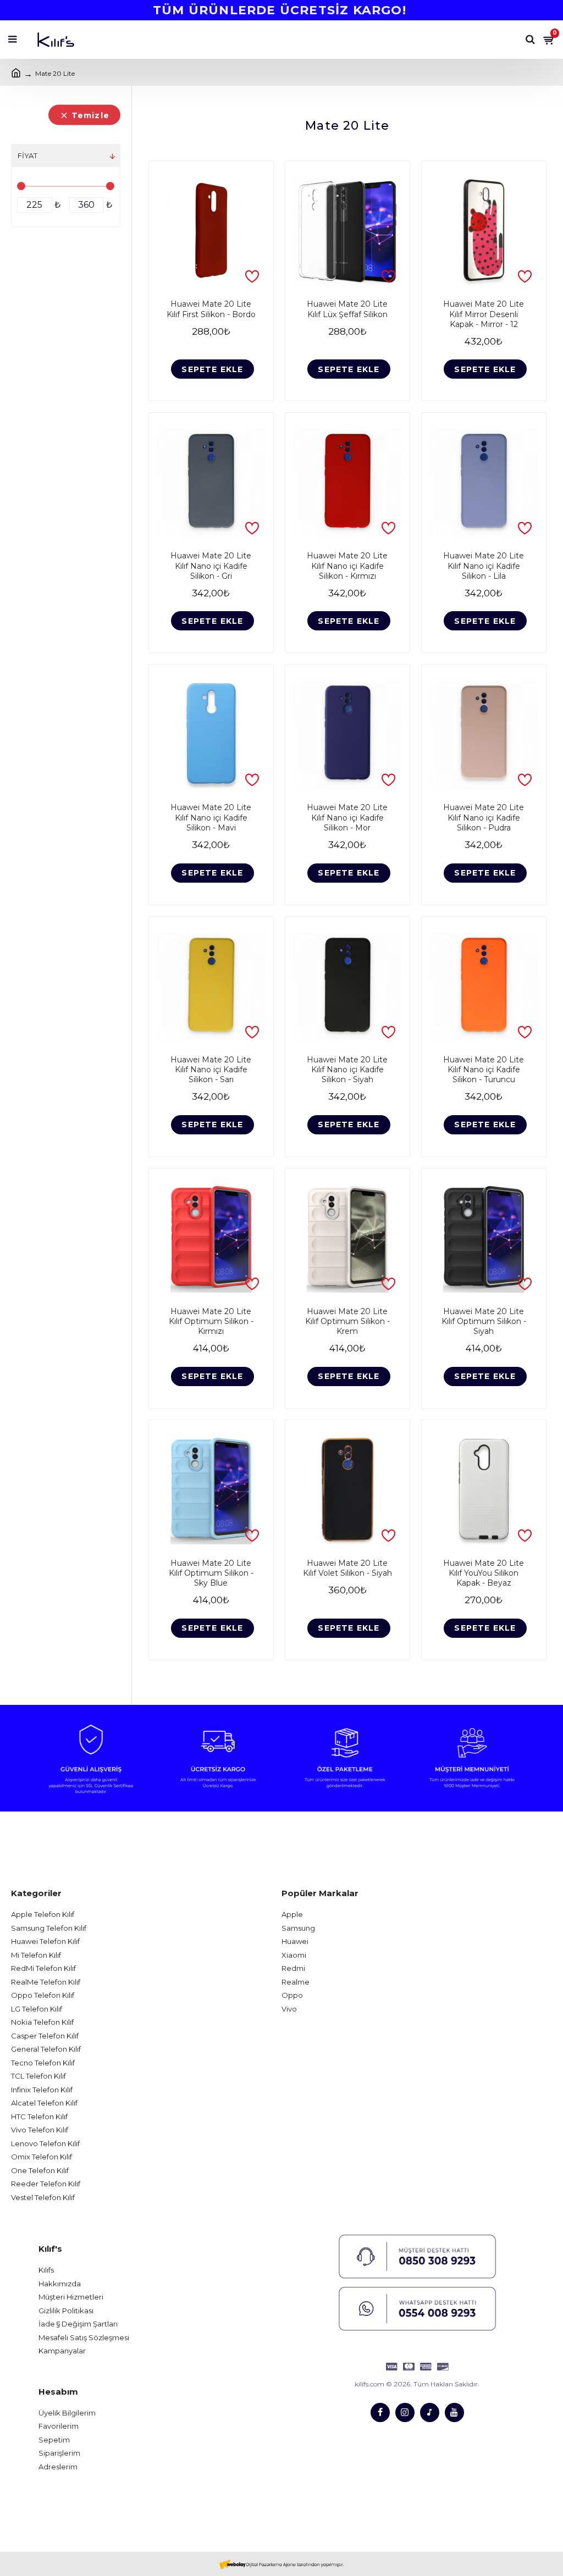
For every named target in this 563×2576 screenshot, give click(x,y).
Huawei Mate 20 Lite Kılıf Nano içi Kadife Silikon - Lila (484, 566)
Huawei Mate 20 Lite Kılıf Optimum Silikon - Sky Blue (211, 1573)
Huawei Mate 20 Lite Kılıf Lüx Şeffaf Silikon (347, 309)
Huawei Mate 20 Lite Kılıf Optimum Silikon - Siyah (484, 1321)
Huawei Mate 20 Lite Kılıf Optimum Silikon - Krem (347, 1321)
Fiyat (27, 156)
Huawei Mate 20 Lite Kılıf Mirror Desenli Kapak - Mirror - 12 (484, 314)
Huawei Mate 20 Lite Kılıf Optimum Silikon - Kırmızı (211, 1321)
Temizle (90, 115)
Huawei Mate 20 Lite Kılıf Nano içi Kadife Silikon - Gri (211, 566)
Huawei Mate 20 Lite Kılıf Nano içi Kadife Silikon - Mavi (211, 817)
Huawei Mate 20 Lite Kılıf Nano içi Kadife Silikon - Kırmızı (347, 566)
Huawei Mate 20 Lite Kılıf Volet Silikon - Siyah (347, 1568)
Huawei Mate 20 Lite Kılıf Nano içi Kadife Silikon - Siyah (347, 1070)
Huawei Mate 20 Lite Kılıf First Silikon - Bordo (211, 309)
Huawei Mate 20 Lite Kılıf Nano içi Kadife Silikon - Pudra (484, 817)
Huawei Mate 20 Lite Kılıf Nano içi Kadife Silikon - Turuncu (484, 1070)
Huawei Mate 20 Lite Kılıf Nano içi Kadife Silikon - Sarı (211, 1070)
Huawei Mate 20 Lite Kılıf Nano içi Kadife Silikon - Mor (347, 817)
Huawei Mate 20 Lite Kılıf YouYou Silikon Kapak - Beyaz (484, 1573)
